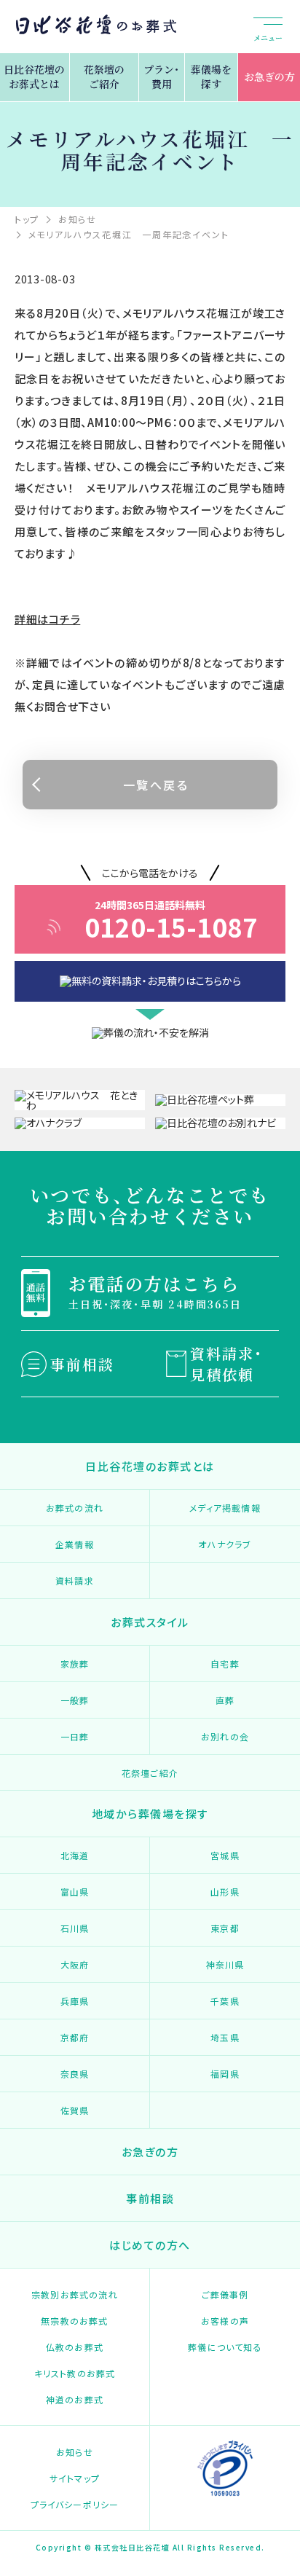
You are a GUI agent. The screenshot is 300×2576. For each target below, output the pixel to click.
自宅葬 (225, 1664)
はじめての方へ (150, 2245)
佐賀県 (75, 2110)
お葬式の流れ (75, 1508)
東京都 (225, 1928)
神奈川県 (225, 1964)
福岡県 (225, 2074)
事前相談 (82, 1364)
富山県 (75, 1892)
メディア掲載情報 (225, 1508)
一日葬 (75, 1736)
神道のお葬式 (75, 2399)
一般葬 (75, 1700)
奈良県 (75, 2074)
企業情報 (75, 1544)
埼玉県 (225, 2037)
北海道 (75, 1855)
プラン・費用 (161, 76)
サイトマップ (75, 2478)
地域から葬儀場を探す (150, 1814)
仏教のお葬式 (75, 2347)
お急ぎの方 (269, 76)
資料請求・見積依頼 (226, 1364)
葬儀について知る (225, 2347)
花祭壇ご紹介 (150, 1773)
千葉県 (225, 2001)
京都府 (75, 2037)
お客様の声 (225, 2321)
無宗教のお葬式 (74, 2321)
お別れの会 (225, 1736)
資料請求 (75, 1580)
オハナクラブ (225, 1544)
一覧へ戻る (156, 785)
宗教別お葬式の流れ (75, 2294)
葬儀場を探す (211, 76)
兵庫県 (75, 2001)
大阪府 (75, 1964)
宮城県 (225, 1855)
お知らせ (75, 2452)
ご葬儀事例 (225, 2294)
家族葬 (75, 1664)
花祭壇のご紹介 (104, 76)
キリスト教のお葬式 (75, 2373)
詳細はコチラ (48, 619)
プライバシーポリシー (75, 2504)
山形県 (225, 1892)
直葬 (225, 1700)
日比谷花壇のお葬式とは (34, 76)
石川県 (75, 1928)
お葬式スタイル (150, 1622)
